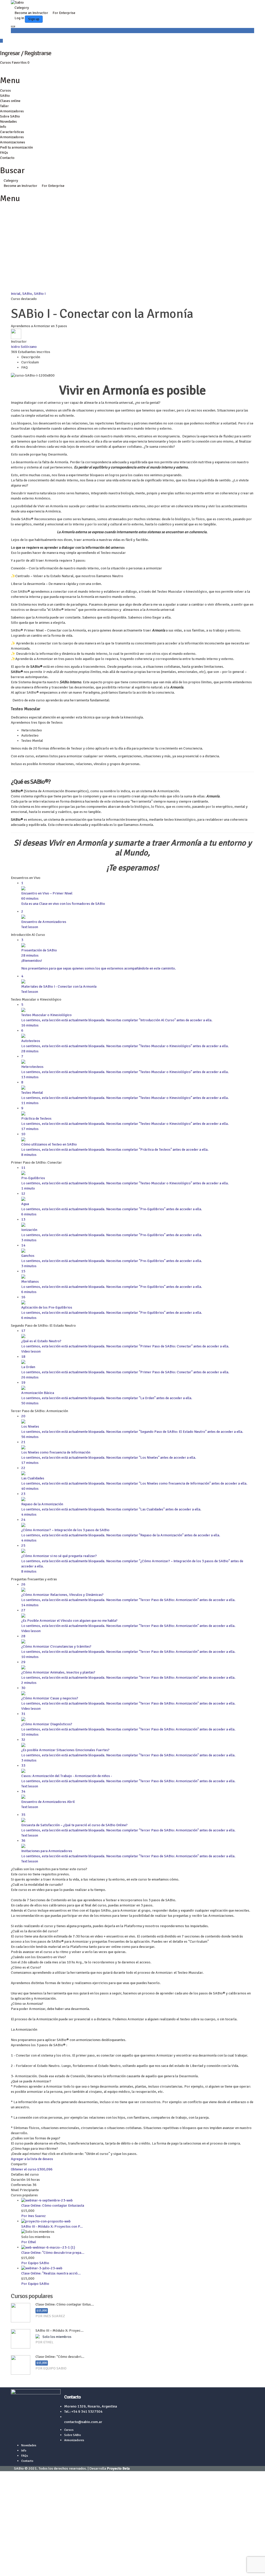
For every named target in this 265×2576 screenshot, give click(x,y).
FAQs (4, 153)
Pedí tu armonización (16, 147)
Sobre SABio (10, 116)
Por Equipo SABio (35, 2263)
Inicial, (17, 294)
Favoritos (21, 63)
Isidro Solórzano (24, 347)
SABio (5, 96)
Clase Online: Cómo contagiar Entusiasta (53, 2206)
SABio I (40, 294)
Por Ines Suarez (33, 2216)
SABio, (28, 294)
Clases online (10, 101)
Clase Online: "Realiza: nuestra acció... (51, 2273)
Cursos (6, 63)
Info (3, 127)
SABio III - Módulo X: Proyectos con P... (52, 2226)
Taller (4, 106)
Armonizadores (12, 111)
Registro (27, 2568)
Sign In (40, 2568)
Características (12, 132)
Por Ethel (29, 2242)
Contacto (7, 158)
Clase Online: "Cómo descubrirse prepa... (53, 2253)
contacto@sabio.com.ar (83, 2422)
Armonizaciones (13, 142)
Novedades (8, 122)
